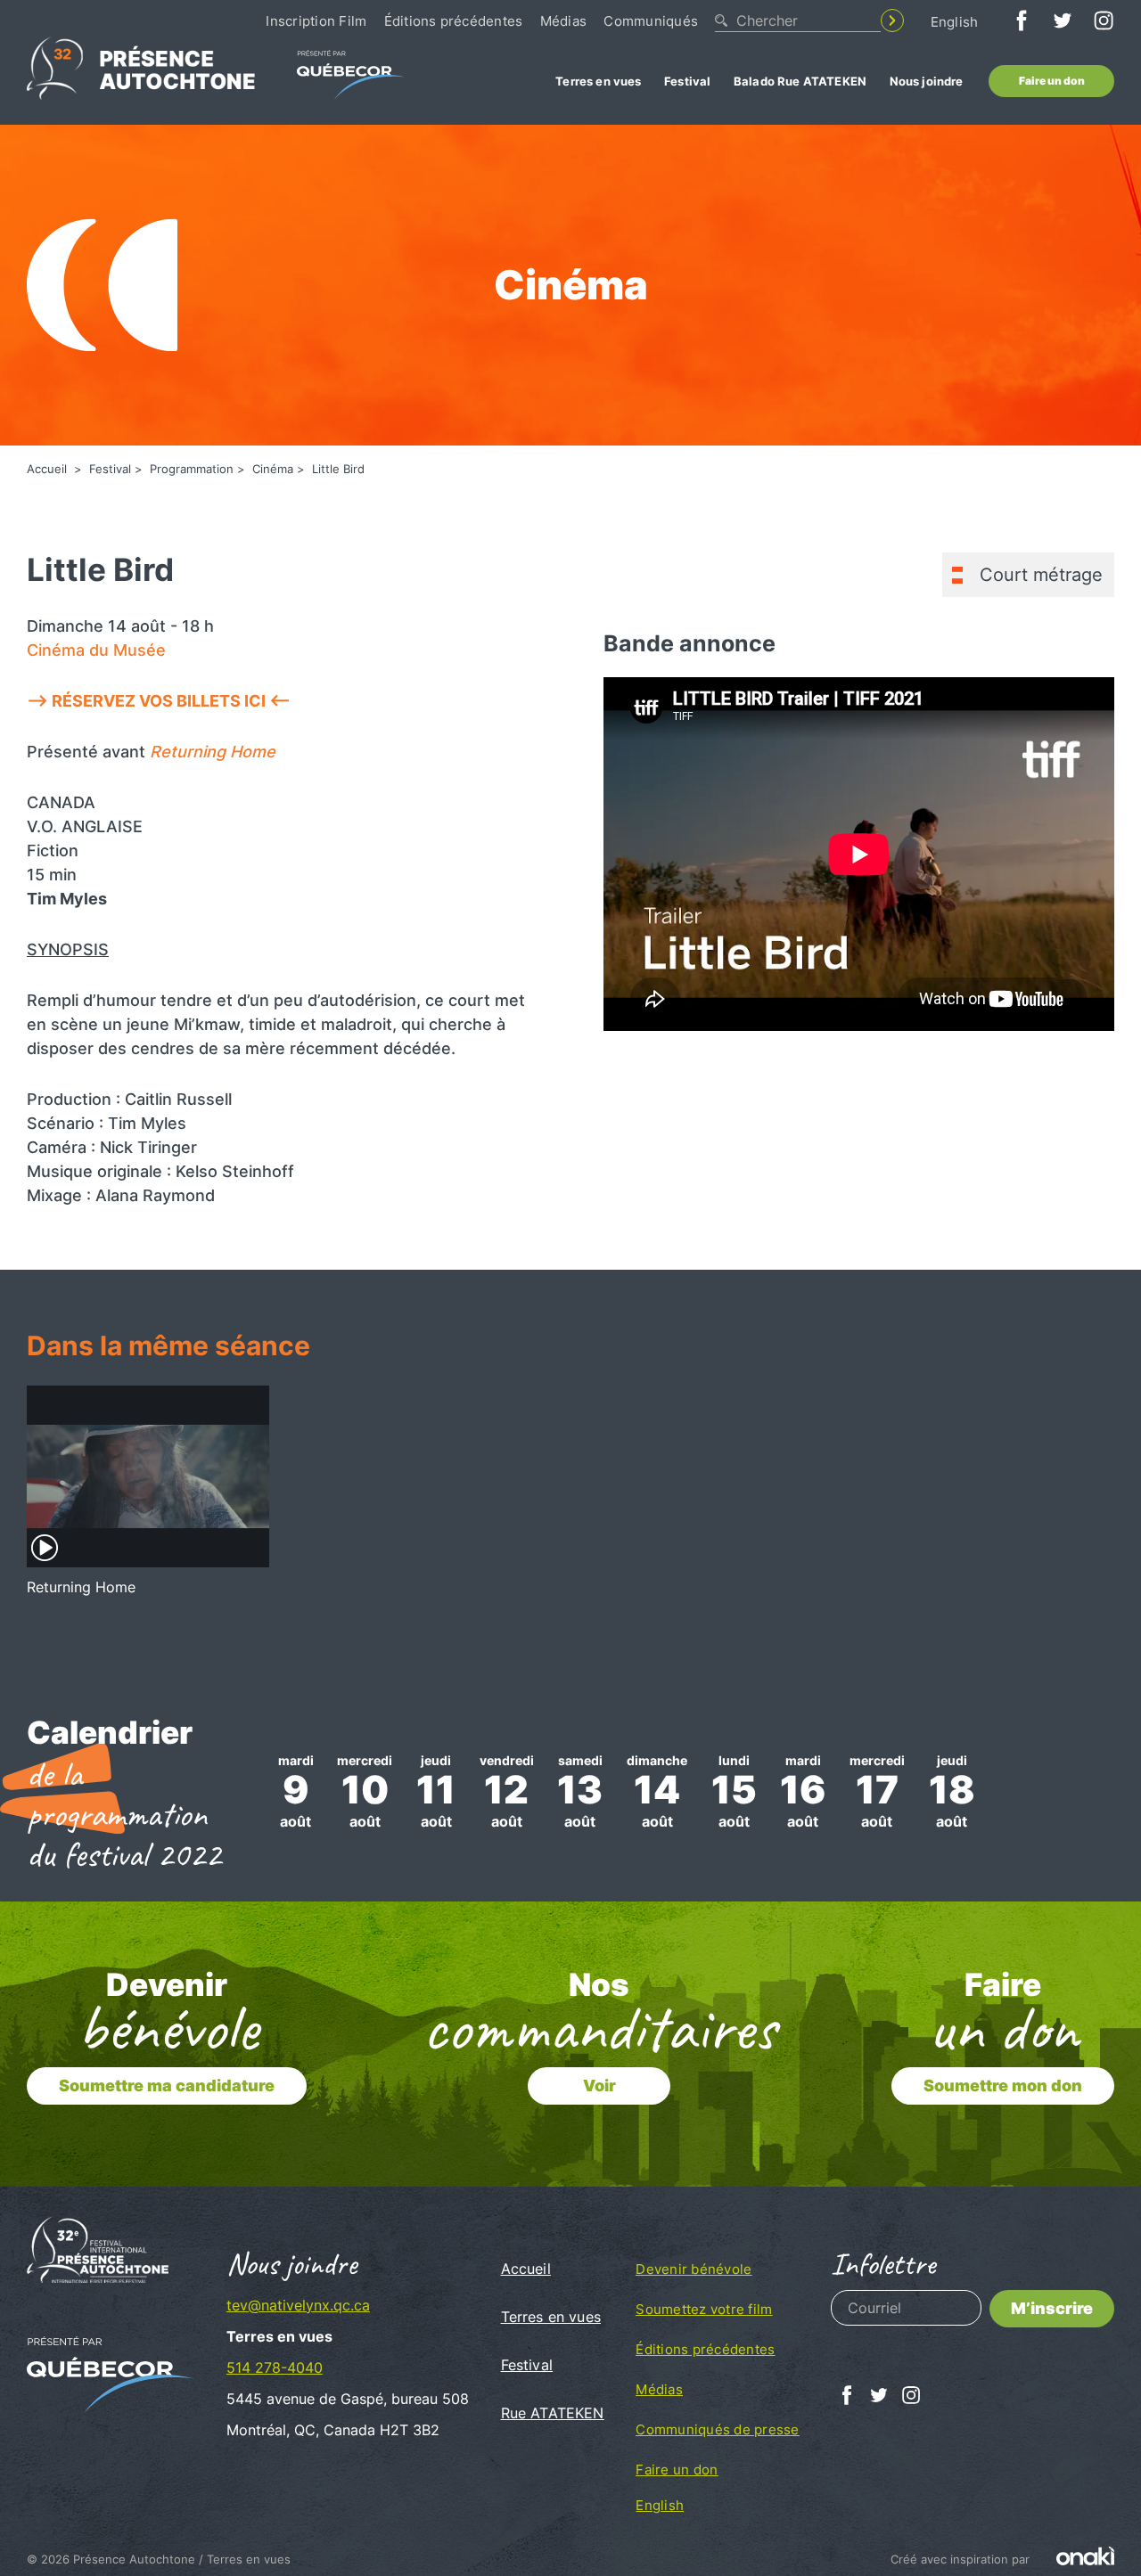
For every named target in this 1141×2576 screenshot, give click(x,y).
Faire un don (1052, 81)
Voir (599, 2085)
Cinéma (273, 469)
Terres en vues (598, 81)
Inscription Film (316, 21)
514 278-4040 (275, 2367)
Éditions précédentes (454, 21)
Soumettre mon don (1003, 2085)
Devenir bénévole (694, 2269)
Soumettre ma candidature (167, 2085)
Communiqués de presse (717, 2429)
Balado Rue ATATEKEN (800, 81)
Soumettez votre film (704, 2309)
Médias (563, 21)
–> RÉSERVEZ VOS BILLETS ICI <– (159, 701)
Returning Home (213, 752)
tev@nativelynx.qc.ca (298, 2305)
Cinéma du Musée (96, 650)
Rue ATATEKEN (553, 2413)
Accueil (49, 469)
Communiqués (651, 21)
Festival (687, 81)
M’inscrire (1052, 2308)
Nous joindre (927, 81)
